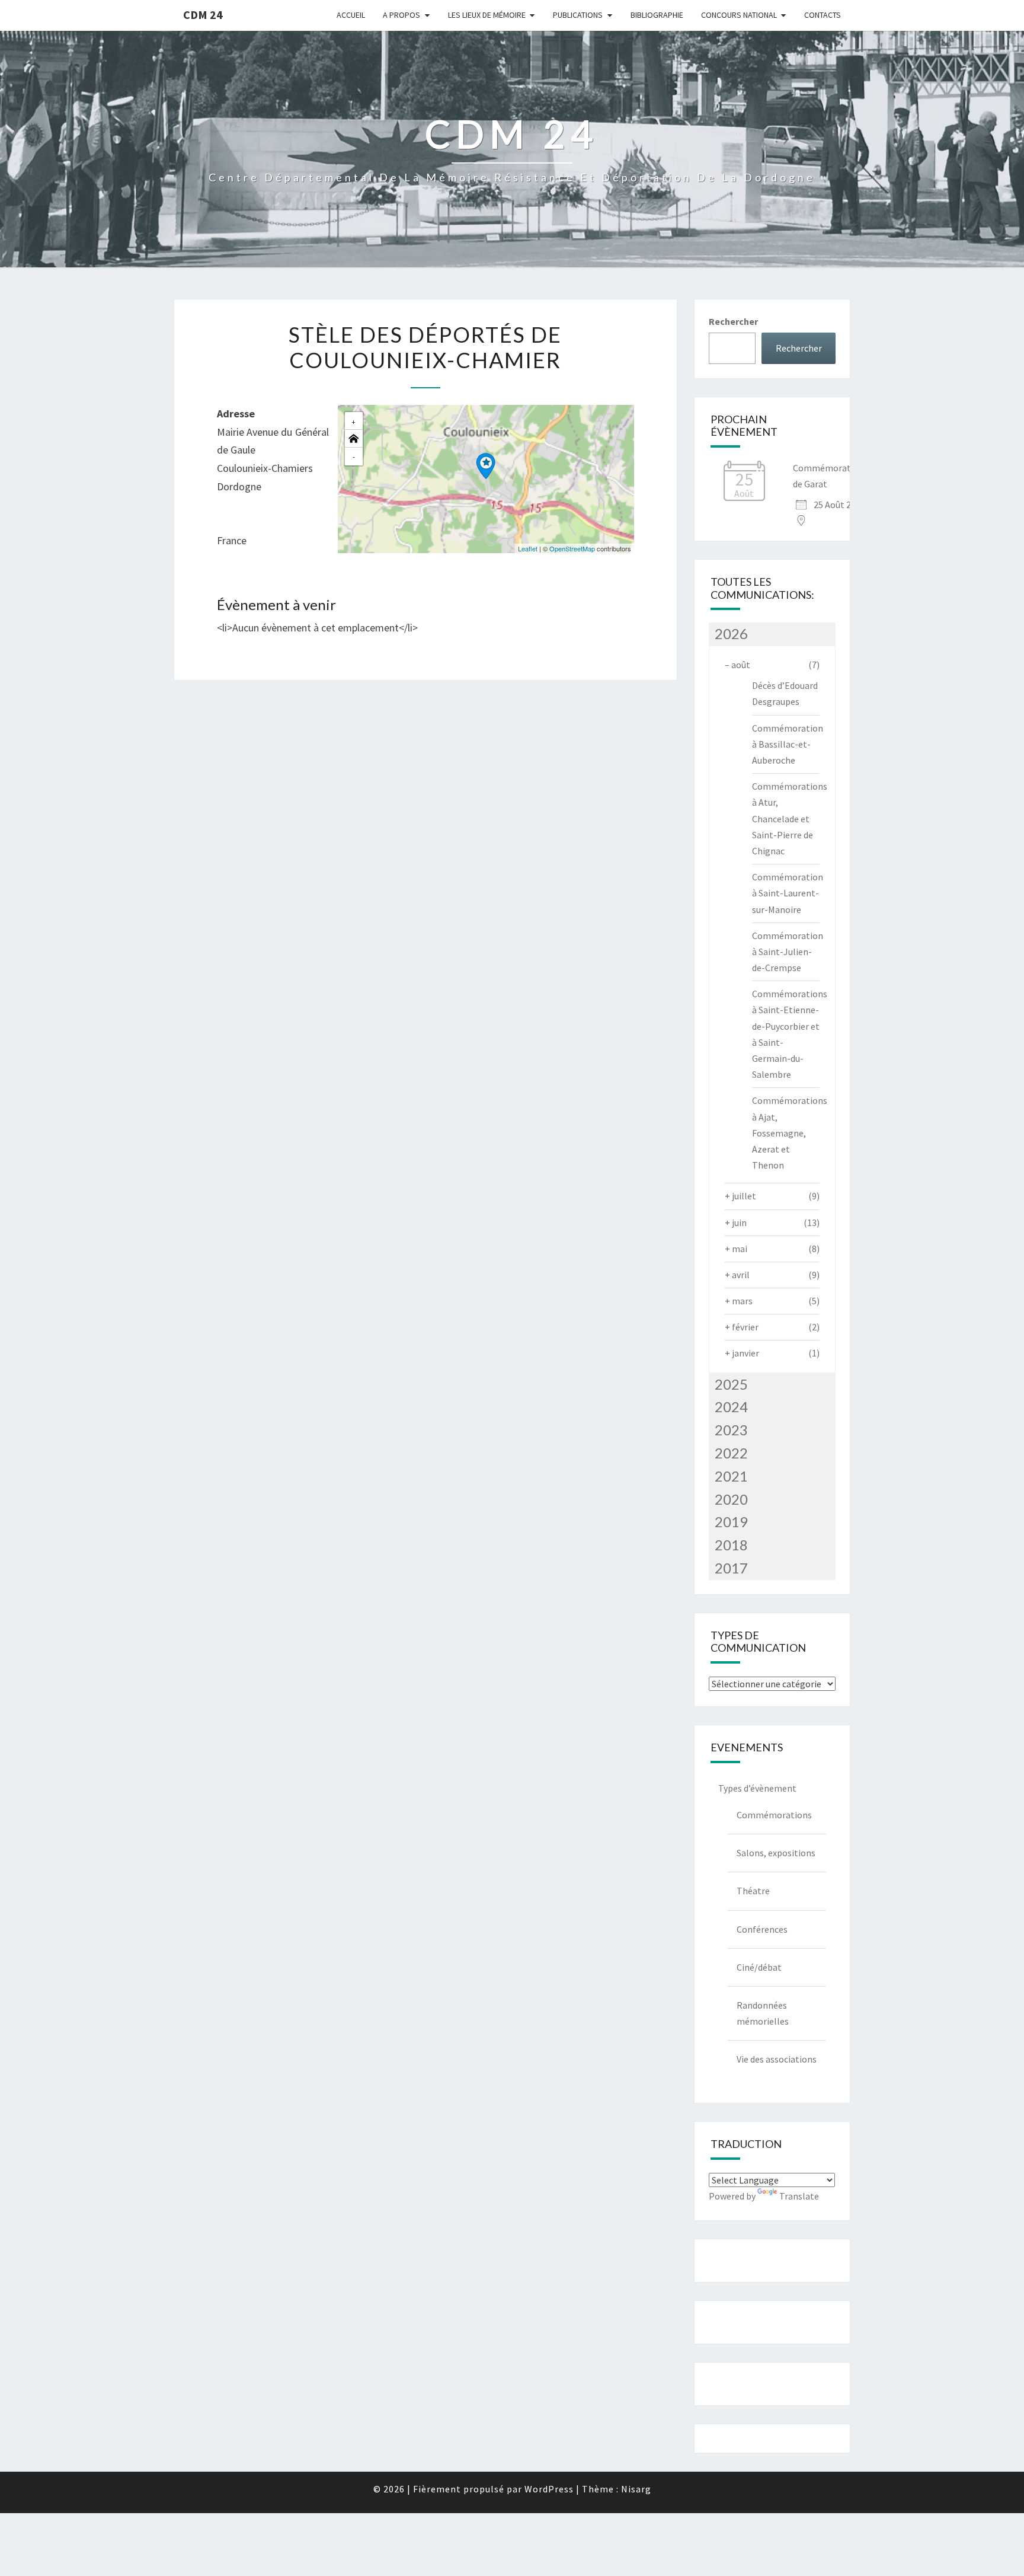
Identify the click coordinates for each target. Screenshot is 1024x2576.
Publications (578, 15)
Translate (799, 2196)
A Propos (401, 15)
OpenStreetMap (572, 548)
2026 (731, 633)
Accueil (351, 15)
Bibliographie (657, 15)
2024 (731, 1407)
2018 (731, 1545)
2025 (731, 1384)
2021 (731, 1476)
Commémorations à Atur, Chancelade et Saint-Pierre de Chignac (790, 818)
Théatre (753, 1891)
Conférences (762, 1929)
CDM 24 (203, 15)
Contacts (823, 15)
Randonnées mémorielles (763, 2013)
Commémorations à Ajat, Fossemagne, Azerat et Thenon (790, 1133)
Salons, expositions (776, 1853)
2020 (731, 1499)
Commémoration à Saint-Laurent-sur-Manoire (788, 893)
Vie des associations (777, 2059)
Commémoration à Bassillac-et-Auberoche (788, 744)
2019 (731, 1522)
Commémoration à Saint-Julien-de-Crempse (788, 952)
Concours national (739, 15)
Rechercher (733, 321)
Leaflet (528, 548)
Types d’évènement (757, 1788)
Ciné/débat (759, 1967)
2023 (731, 1430)
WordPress (549, 2489)
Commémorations (774, 1815)
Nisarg (636, 2489)
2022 (731, 1453)
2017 (731, 1568)
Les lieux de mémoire (487, 15)
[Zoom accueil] (354, 439)
